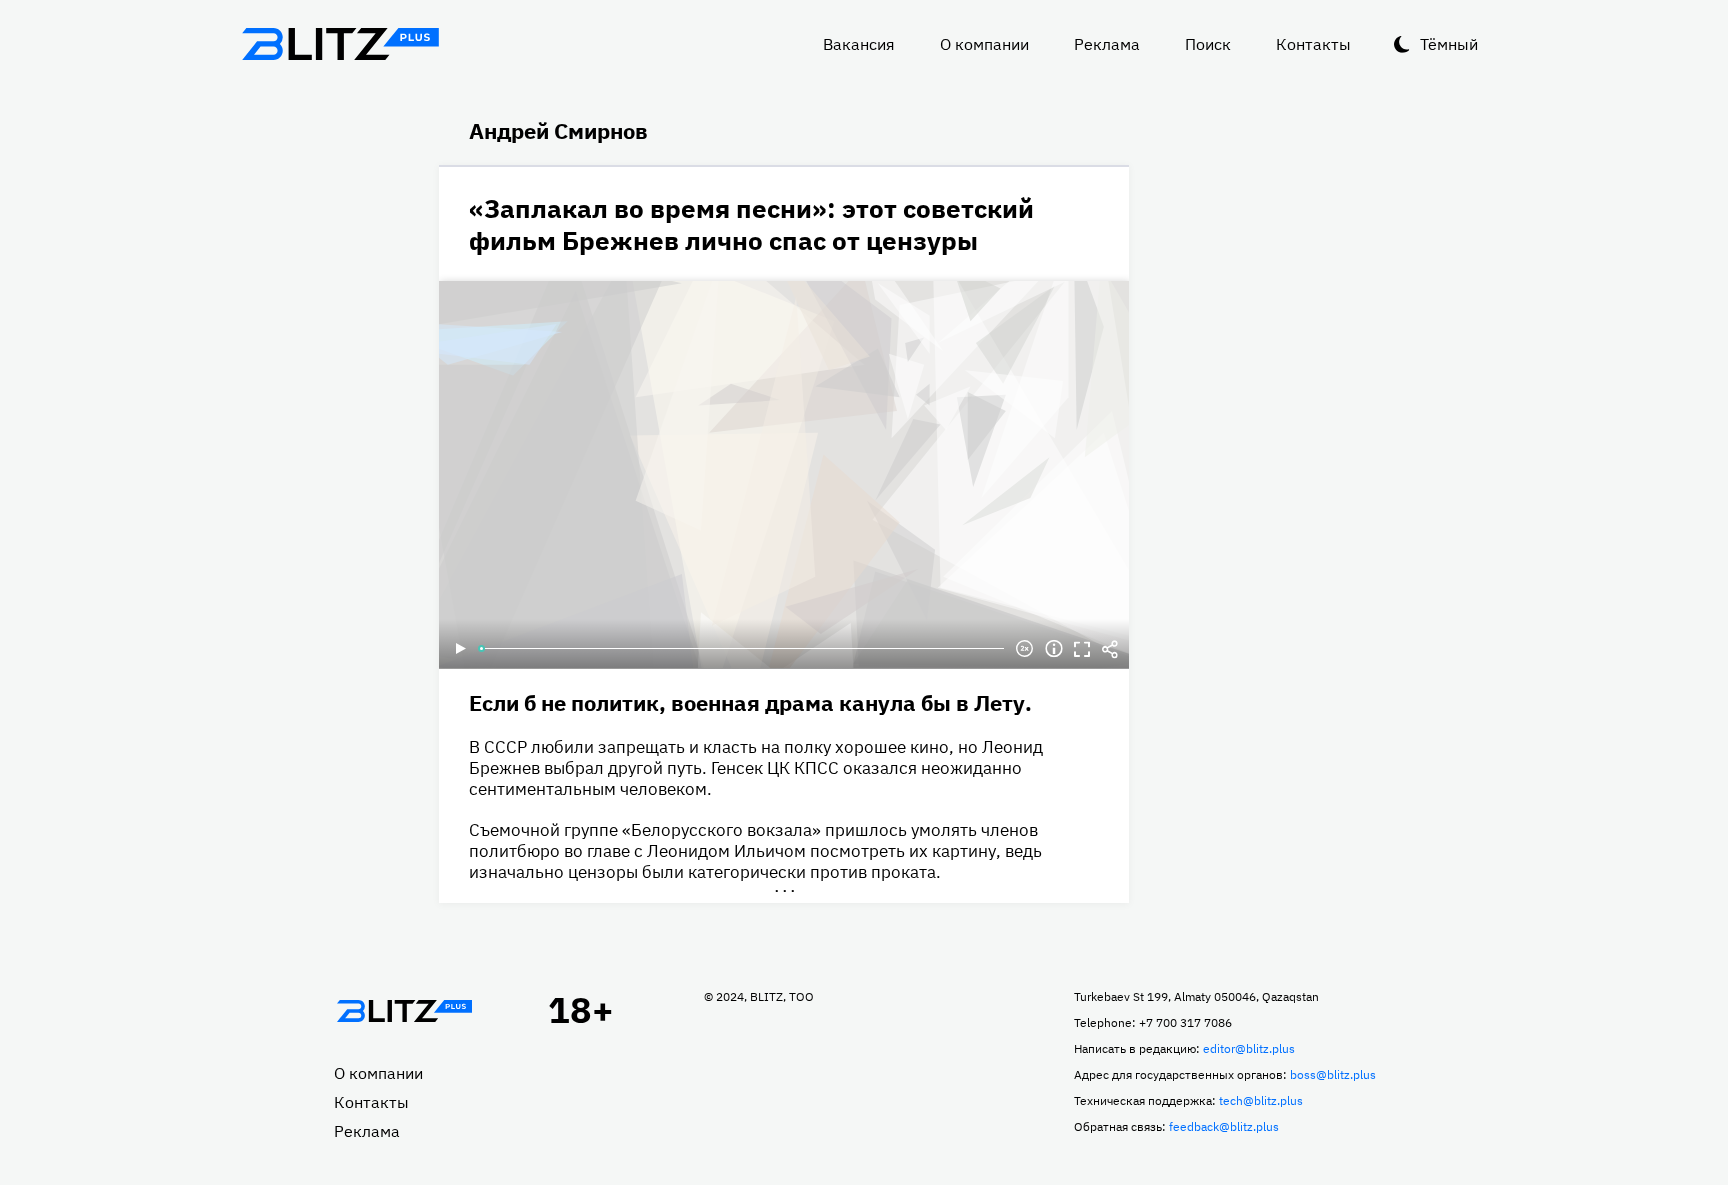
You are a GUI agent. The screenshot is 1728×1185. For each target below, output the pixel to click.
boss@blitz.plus (1333, 1074)
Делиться (1110, 649)
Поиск (1208, 44)
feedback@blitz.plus (1224, 1126)
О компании (984, 44)
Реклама (1107, 44)
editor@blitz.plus (1249, 1048)
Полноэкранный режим (1082, 649)
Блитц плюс (340, 44)
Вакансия (859, 44)
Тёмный (1449, 44)
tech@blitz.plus (1261, 1100)
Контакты (1313, 44)
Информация (1054, 649)
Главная (404, 1011)
